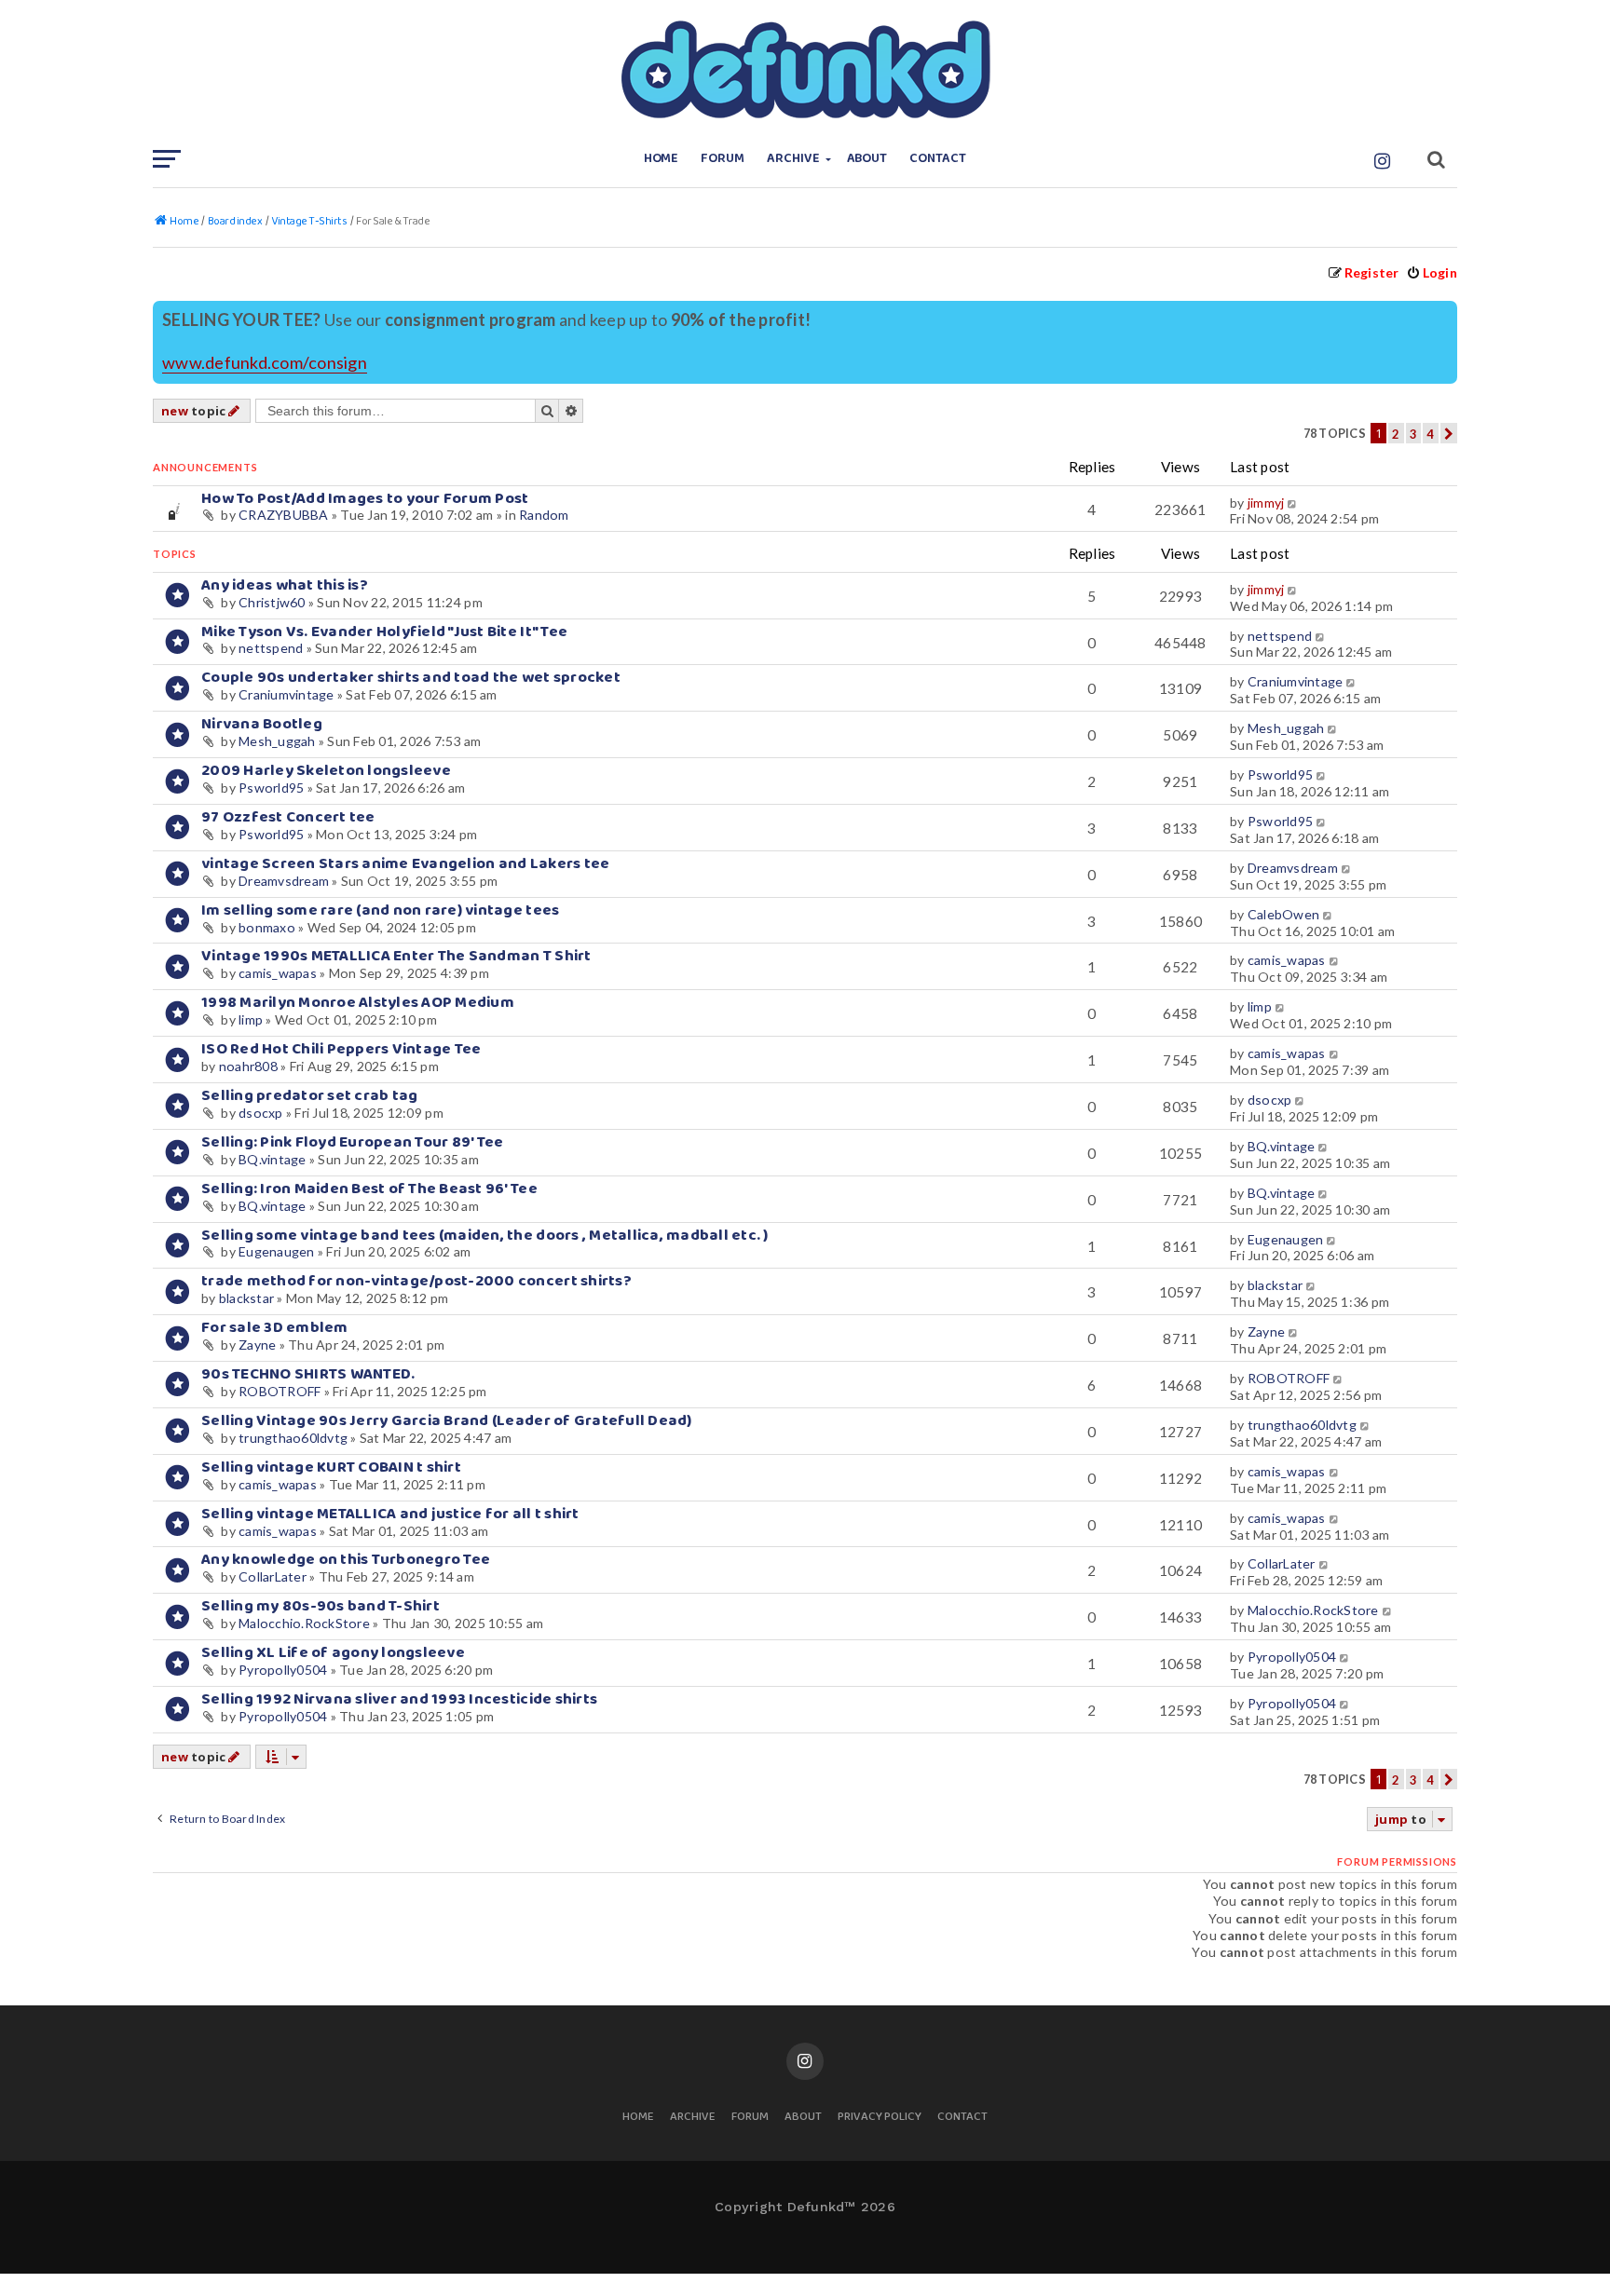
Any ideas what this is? (285, 585)
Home (662, 159)
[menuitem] (1432, 272)
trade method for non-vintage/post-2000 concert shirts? (416, 1281)
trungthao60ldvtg (293, 1438)
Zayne (257, 1345)
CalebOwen (1283, 914)
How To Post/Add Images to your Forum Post (365, 499)
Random (544, 515)
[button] (1449, 433)
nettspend (271, 648)
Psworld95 (271, 788)
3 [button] (1413, 434)
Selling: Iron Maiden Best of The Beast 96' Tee (369, 1189)
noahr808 (248, 1066)
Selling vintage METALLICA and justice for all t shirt (390, 1514)
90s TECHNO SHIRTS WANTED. (308, 1374)
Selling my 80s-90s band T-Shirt (321, 1606)
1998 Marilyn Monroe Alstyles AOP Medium (358, 1003)
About (867, 159)
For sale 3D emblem (275, 1328)
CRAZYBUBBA (284, 515)
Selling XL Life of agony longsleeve (333, 1653)
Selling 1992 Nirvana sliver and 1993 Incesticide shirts (399, 1699)
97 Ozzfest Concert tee (288, 817)
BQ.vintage (273, 1159)
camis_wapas (278, 973)
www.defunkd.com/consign (265, 363)
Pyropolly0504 (283, 1670)
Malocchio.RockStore (304, 1623)
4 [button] (1430, 434)
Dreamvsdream (284, 881)
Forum (723, 159)
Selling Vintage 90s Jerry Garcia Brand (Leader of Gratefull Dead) (447, 1421)
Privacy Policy (880, 2118)
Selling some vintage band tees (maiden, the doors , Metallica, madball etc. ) (485, 1236)
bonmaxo (267, 927)
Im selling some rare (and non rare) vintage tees (380, 910)
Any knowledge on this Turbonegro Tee (346, 1560)
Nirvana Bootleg (262, 724)
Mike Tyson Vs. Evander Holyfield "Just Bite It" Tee (384, 632)
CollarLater (273, 1576)
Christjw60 (272, 602)
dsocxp (261, 1113)
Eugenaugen (277, 1251)
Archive (793, 159)
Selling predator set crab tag (309, 1096)
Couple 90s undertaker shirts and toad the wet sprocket (411, 678)
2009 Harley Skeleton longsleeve (326, 771)
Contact (938, 159)
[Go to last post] (1294, 503)
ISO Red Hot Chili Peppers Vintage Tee (341, 1049)
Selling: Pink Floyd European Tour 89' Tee (353, 1142)
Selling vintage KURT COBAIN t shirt (331, 1467)
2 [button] (1396, 434)
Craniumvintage (287, 694)
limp (251, 1019)
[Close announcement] (1445, 313)
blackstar (246, 1298)
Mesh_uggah (277, 741)
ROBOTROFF (280, 1391)
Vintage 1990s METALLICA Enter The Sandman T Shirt (396, 956)
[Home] (805, 70)
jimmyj (1266, 503)
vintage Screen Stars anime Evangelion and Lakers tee (405, 864)
